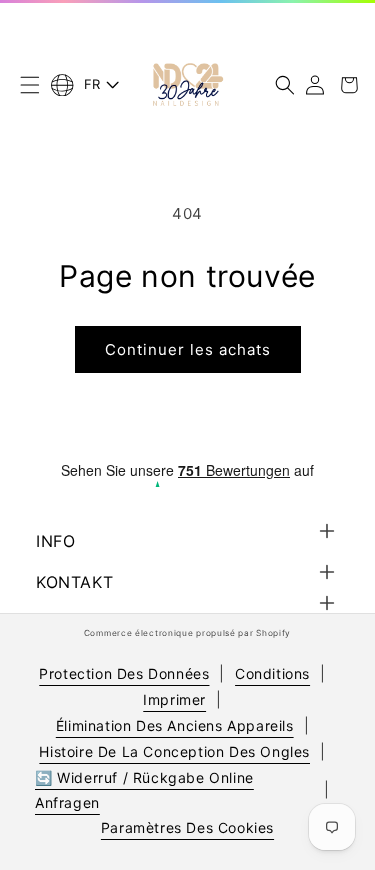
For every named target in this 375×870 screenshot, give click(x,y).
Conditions (272, 673)
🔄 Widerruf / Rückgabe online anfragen (144, 790)
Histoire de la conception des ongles (174, 751)
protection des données (124, 673)
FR (92, 84)
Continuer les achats (188, 349)
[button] (30, 85)
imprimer (174, 699)
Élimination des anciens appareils (175, 725)
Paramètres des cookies (187, 827)
